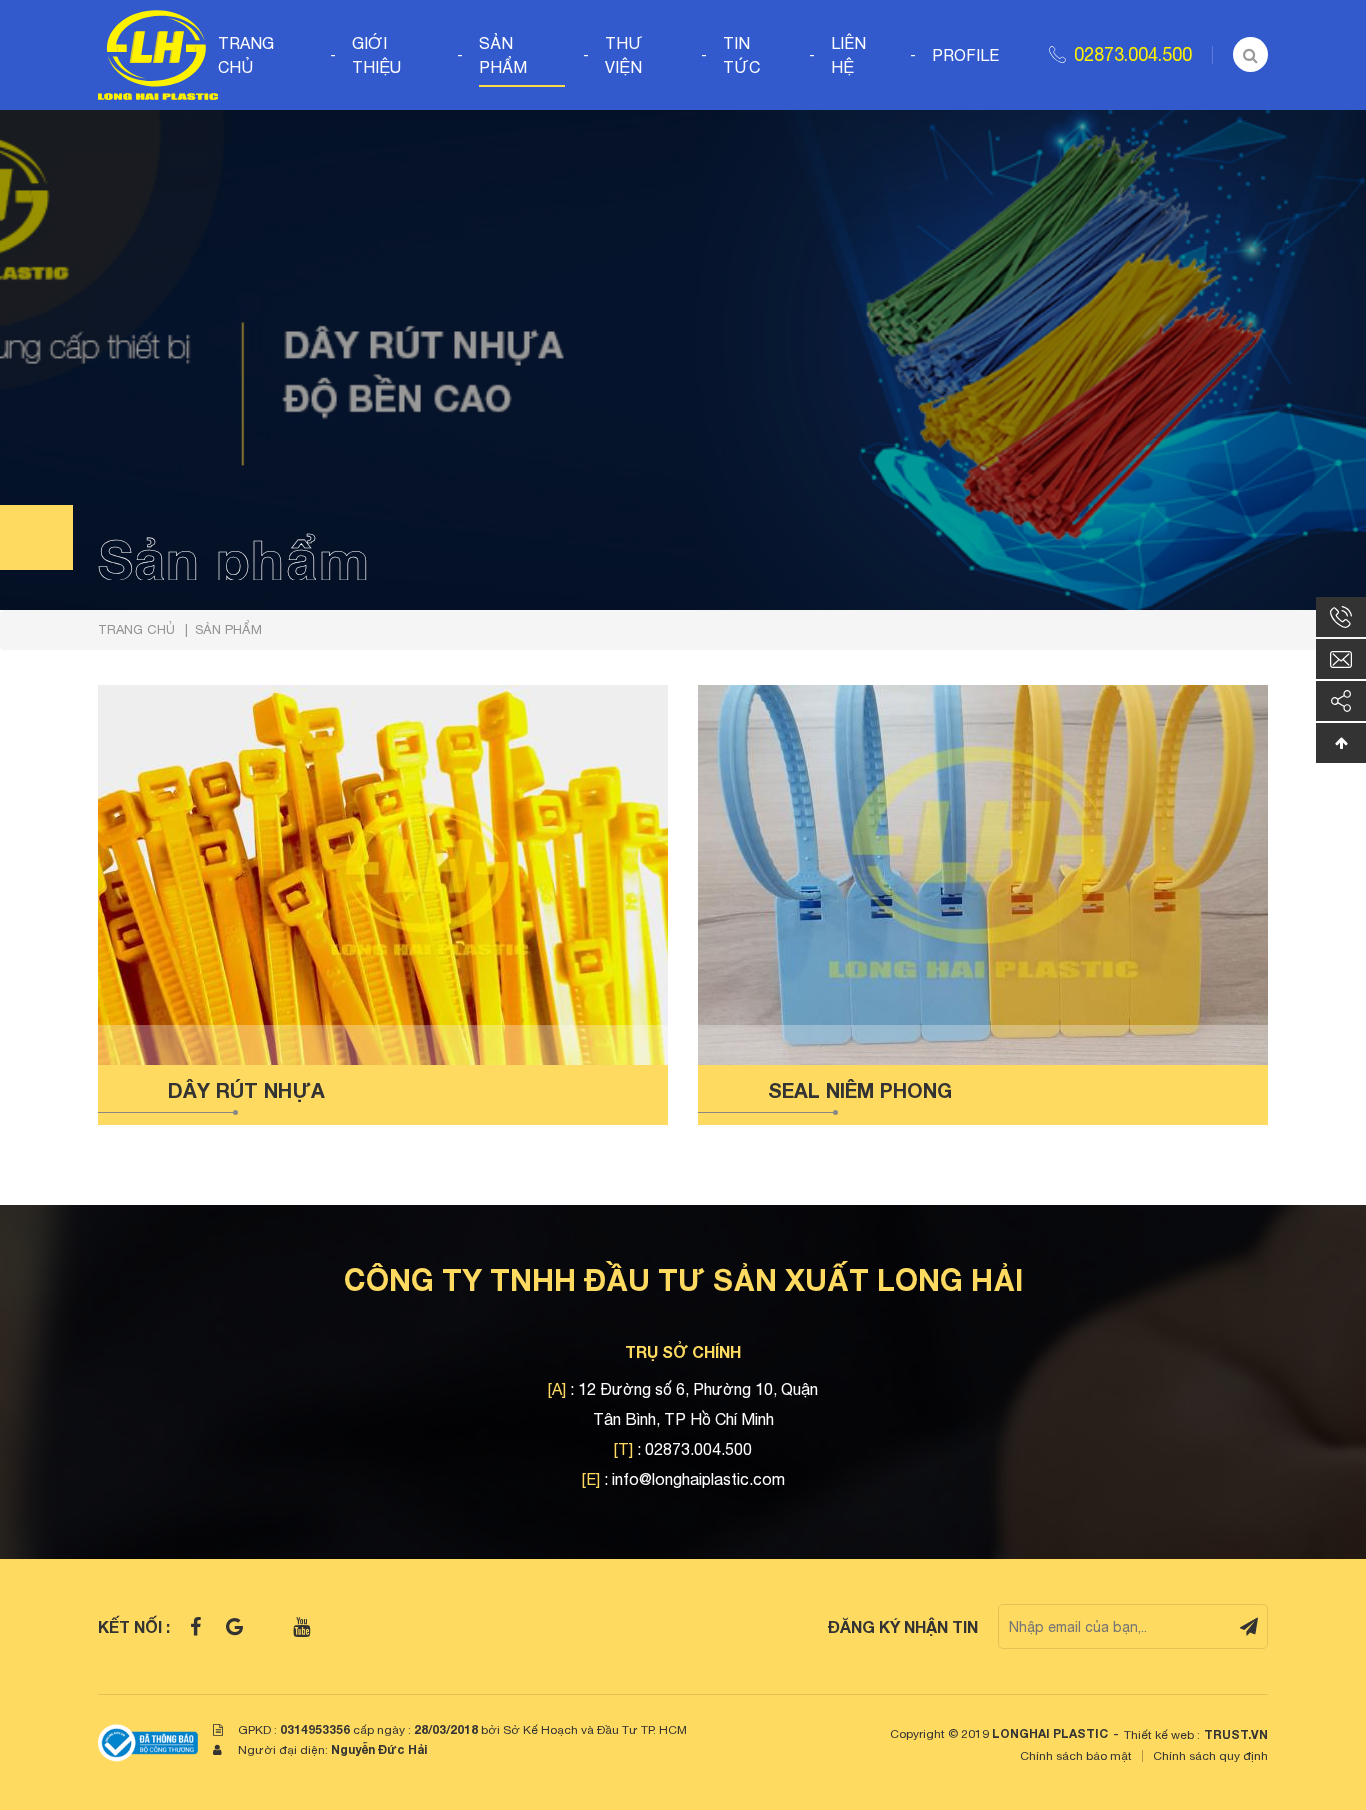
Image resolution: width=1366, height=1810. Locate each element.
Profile (965, 55)
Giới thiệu (376, 55)
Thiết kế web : (1162, 1735)
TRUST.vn (1236, 1734)
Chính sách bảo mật (1076, 1756)
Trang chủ (246, 55)
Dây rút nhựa (246, 1090)
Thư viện (624, 55)
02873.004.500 (1133, 54)
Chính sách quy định (1210, 1756)
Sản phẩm (503, 55)
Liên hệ (848, 55)
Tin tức (741, 55)
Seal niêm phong (860, 1090)
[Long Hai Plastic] (158, 53)
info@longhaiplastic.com (698, 1479)
